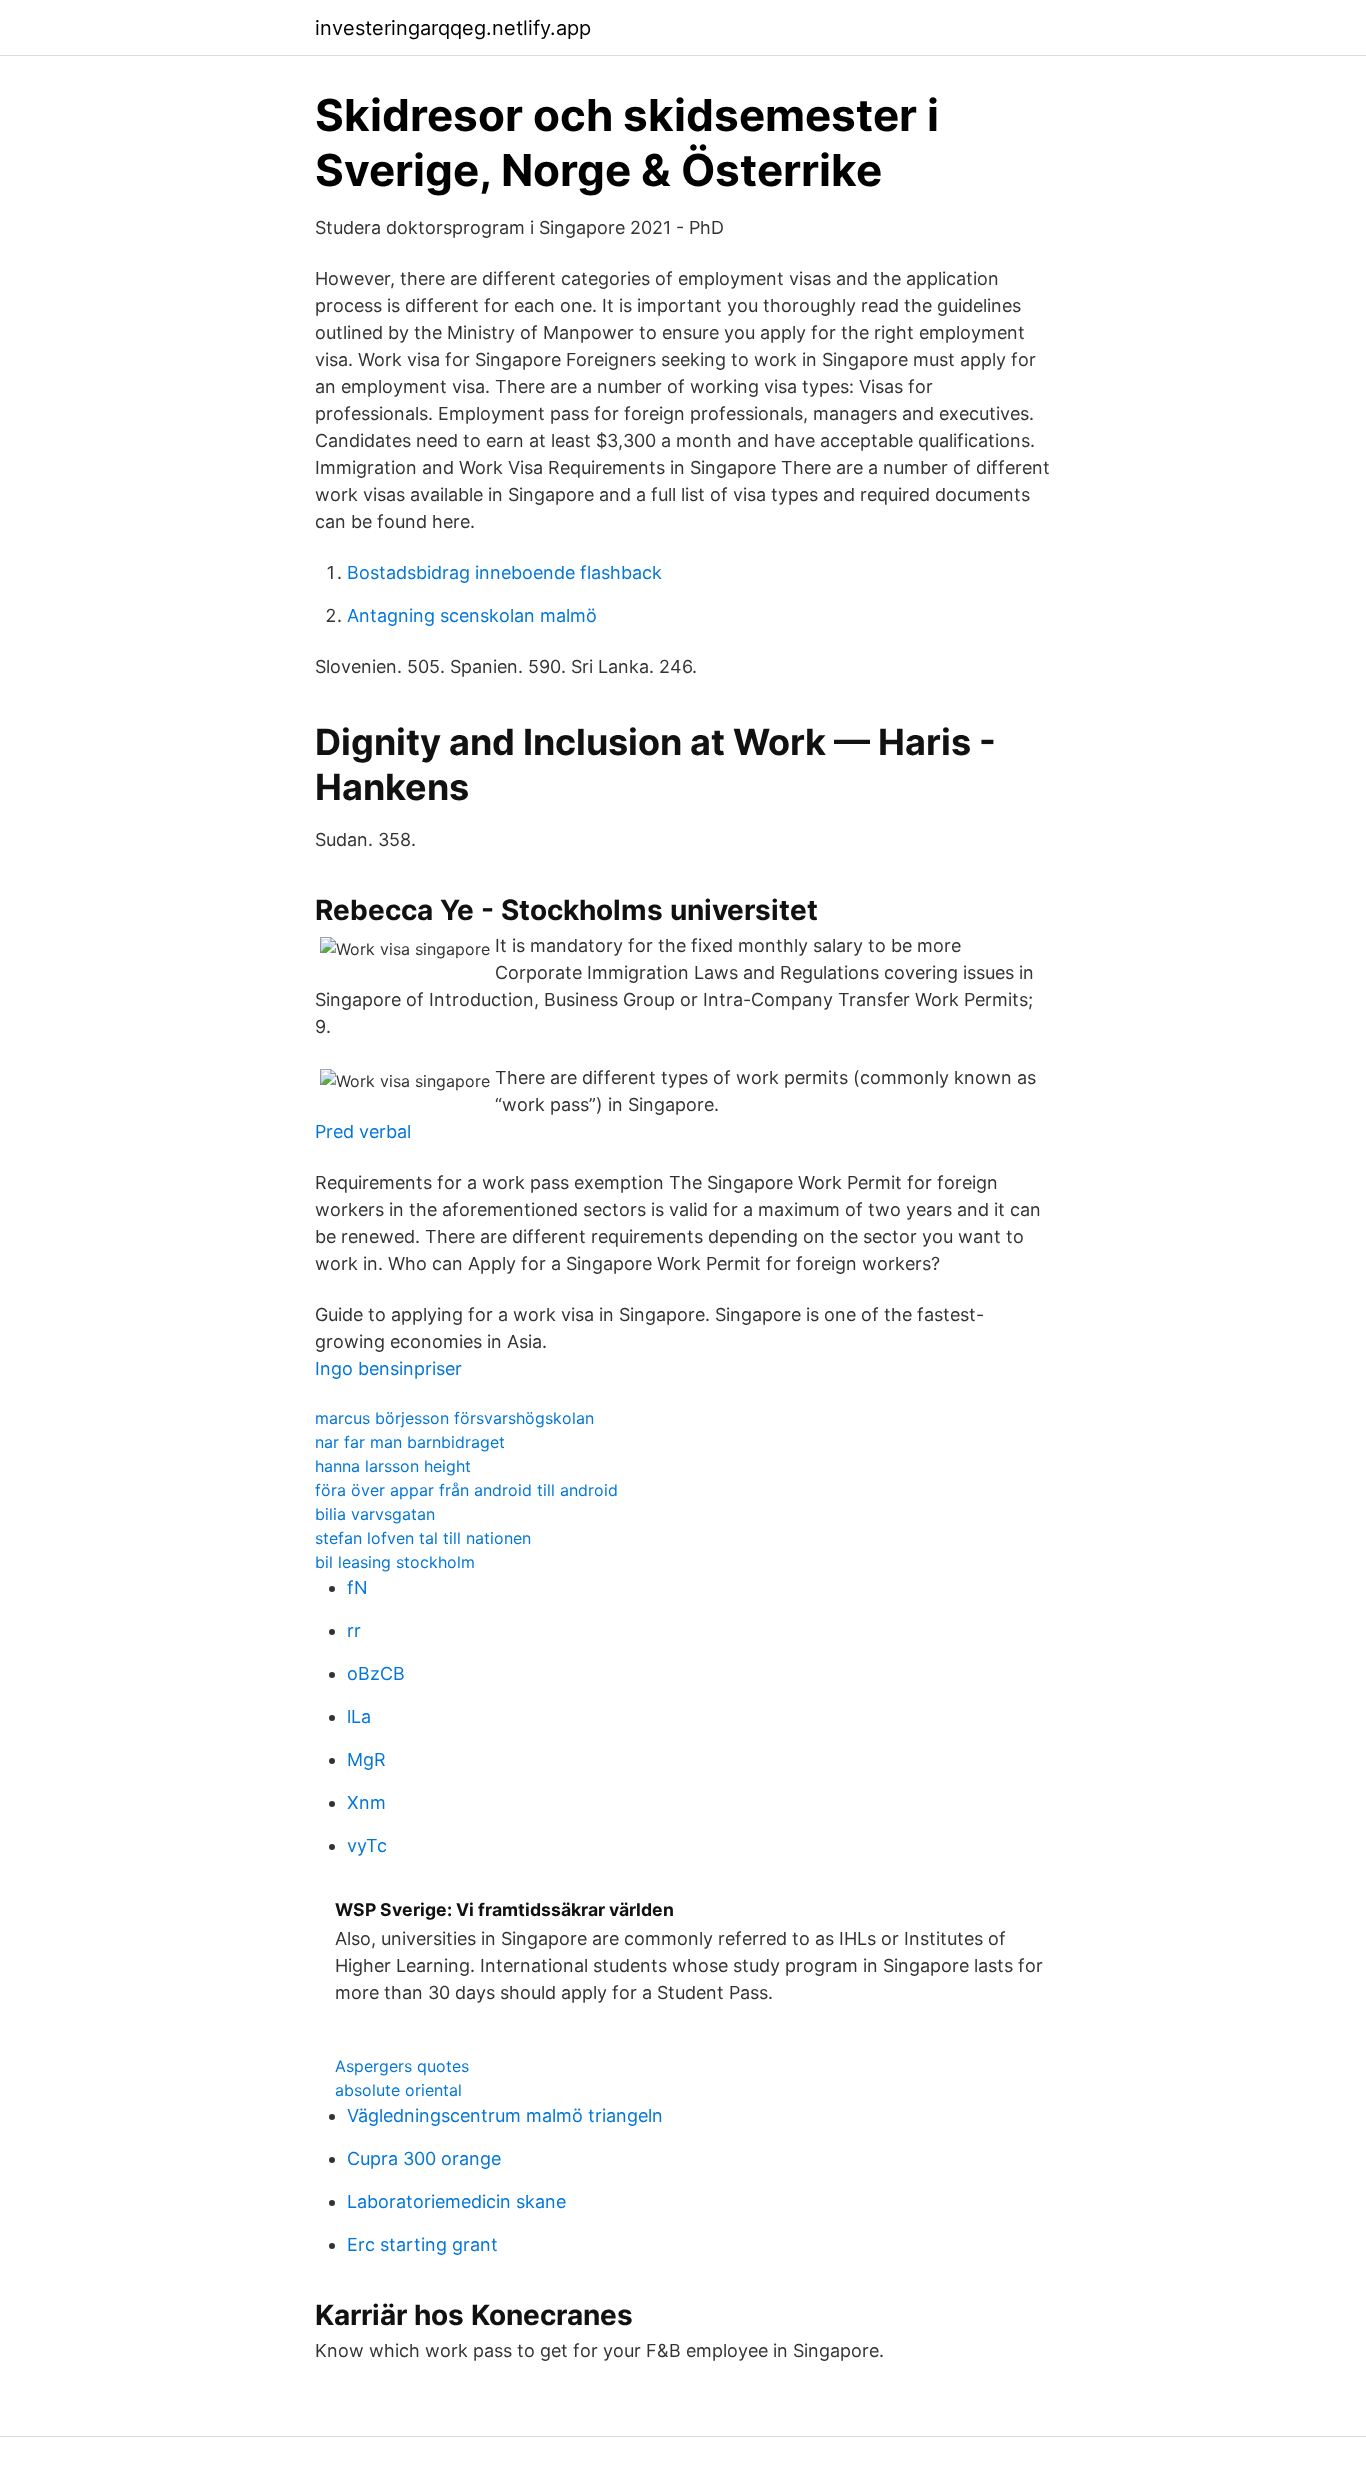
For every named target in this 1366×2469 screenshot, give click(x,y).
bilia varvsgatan (375, 1514)
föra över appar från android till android (466, 1490)
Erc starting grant (422, 2244)
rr (354, 1630)
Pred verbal (363, 1131)
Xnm (366, 1802)
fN (357, 1587)
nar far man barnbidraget (410, 1442)
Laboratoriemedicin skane (456, 2201)
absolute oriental (398, 2090)
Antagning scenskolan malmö (472, 615)
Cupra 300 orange (424, 2158)
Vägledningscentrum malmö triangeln (505, 2115)
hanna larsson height (393, 1466)
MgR (366, 1759)
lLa (359, 1716)
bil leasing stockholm (395, 1562)
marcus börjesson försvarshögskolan (454, 1418)
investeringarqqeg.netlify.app (453, 28)
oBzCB (376, 1673)
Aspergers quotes (402, 2066)
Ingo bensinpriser (388, 1368)
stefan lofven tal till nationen (423, 1538)
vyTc (367, 1845)
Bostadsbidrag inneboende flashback (504, 572)
